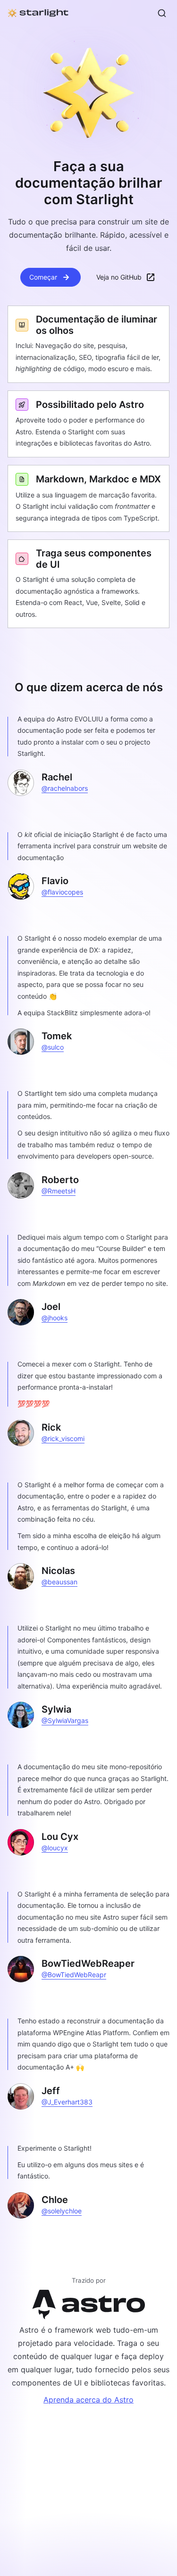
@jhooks (55, 1318)
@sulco (53, 1047)
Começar (43, 277)
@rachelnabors (65, 788)
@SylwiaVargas (65, 1720)
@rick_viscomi (63, 1438)
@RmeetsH (59, 1191)
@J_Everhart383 (67, 2102)
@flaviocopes (62, 892)
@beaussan (59, 1582)
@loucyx (55, 1848)
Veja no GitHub (119, 277)
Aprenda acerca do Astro (88, 2400)
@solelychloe (62, 2211)
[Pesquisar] (162, 13)
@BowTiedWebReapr (74, 1975)
